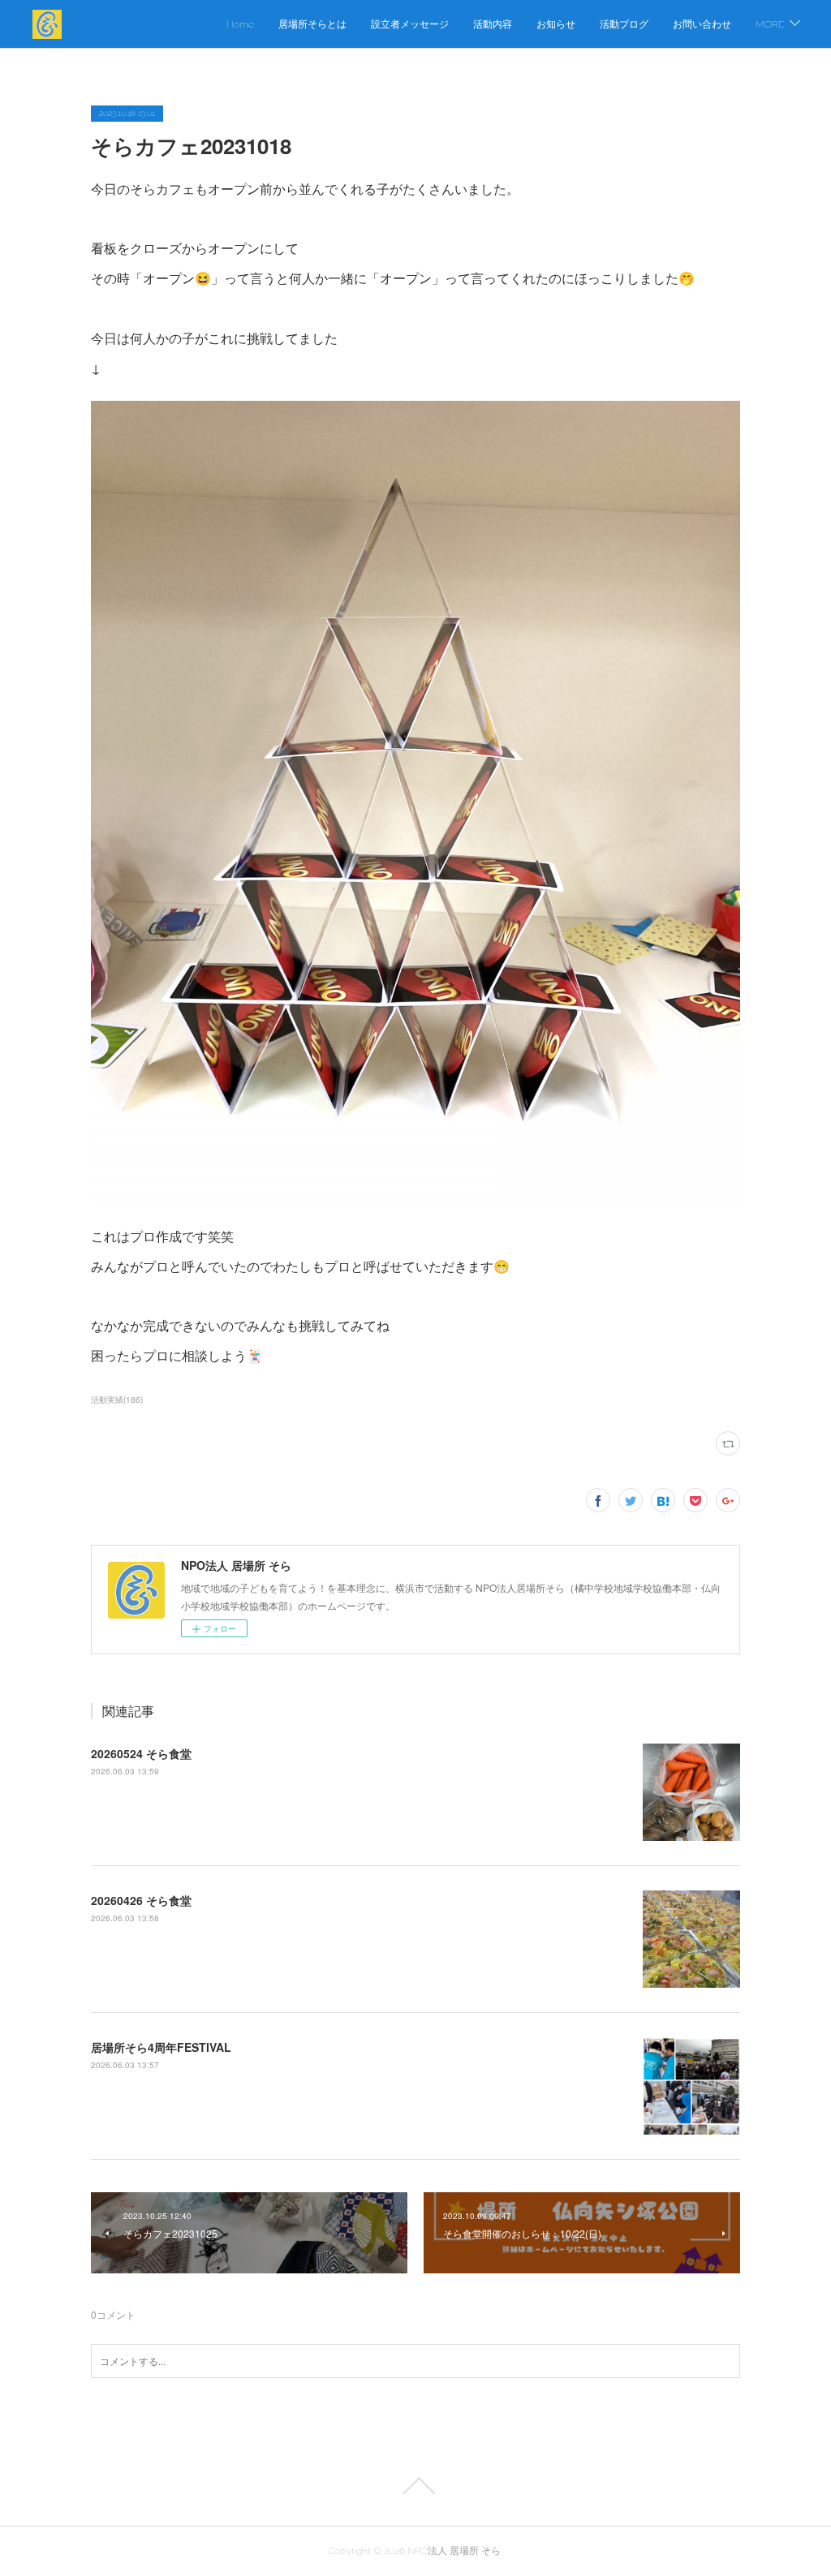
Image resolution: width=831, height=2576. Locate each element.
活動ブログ (624, 24)
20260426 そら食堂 (141, 1900)
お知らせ (556, 24)
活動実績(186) (117, 1400)
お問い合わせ (702, 24)
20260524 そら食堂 (141, 1753)
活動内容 (493, 24)
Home (240, 24)
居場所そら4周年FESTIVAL (161, 2047)
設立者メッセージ (410, 24)
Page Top (415, 2486)
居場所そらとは (312, 24)
